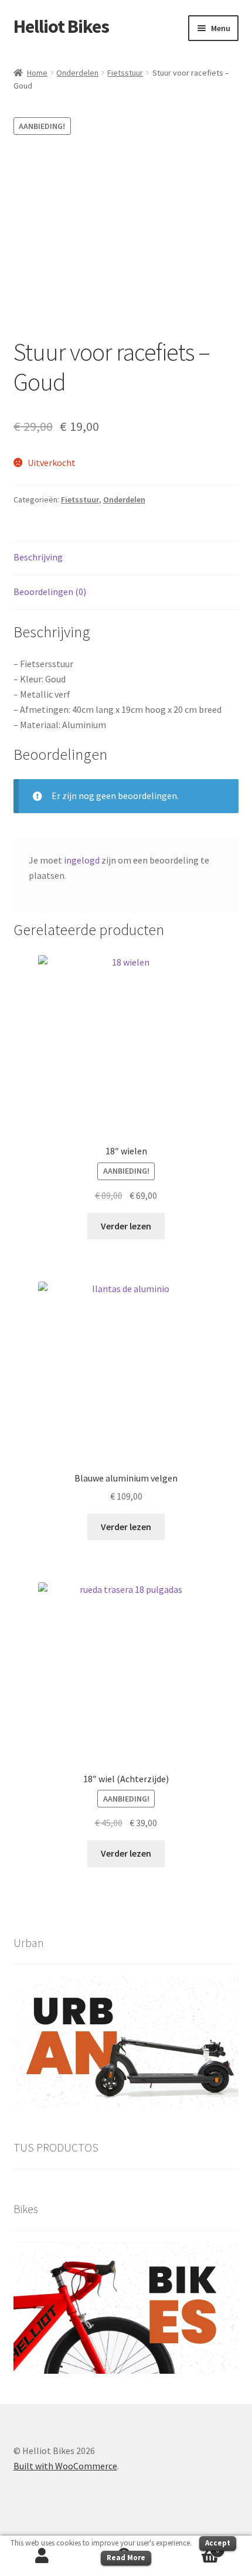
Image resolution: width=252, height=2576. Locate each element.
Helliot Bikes (61, 26)
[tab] (126, 558)
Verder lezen (126, 1226)
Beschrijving (38, 557)
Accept (218, 2543)
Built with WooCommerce (65, 2466)
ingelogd (82, 860)
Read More (126, 2558)
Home (37, 73)
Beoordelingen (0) (50, 592)
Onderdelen (77, 73)
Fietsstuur (125, 73)
